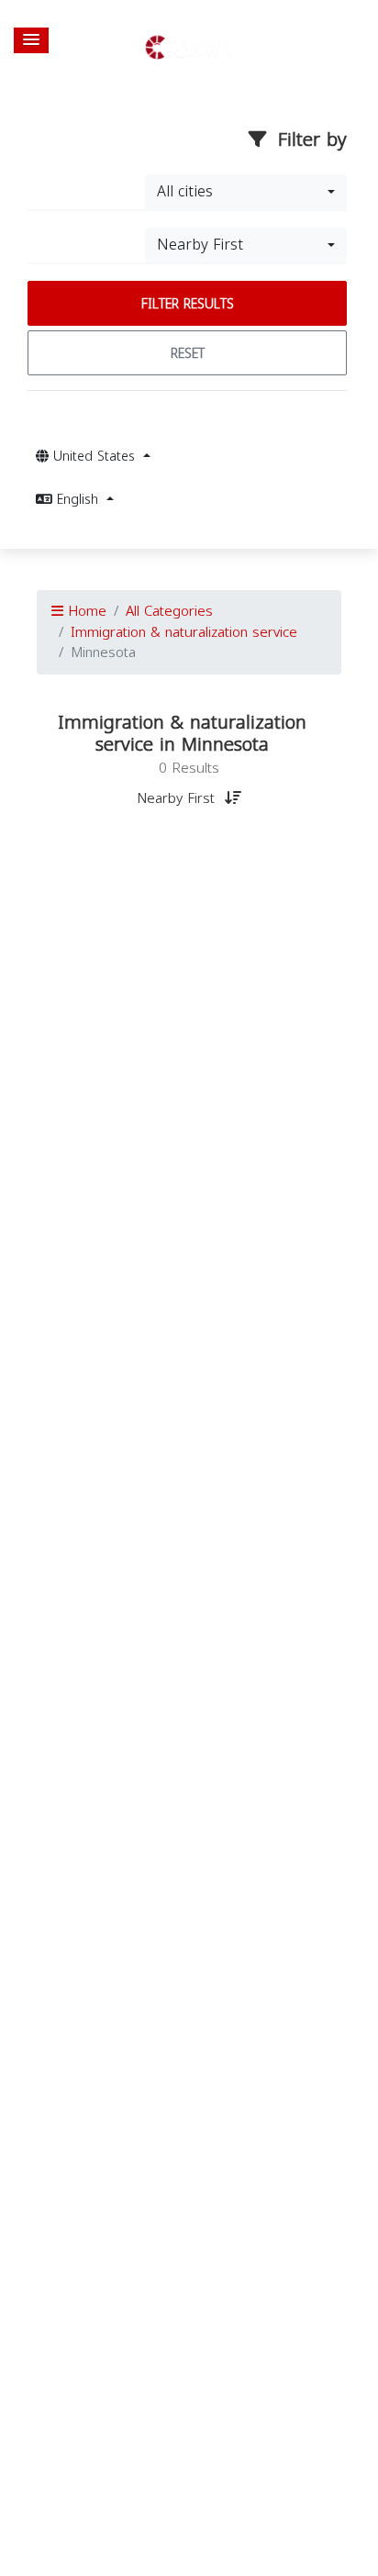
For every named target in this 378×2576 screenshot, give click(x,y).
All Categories (169, 611)
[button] (31, 40)
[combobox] (246, 192)
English (78, 500)
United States (94, 457)
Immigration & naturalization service (184, 632)
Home (85, 611)
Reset (188, 354)
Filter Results (188, 304)
